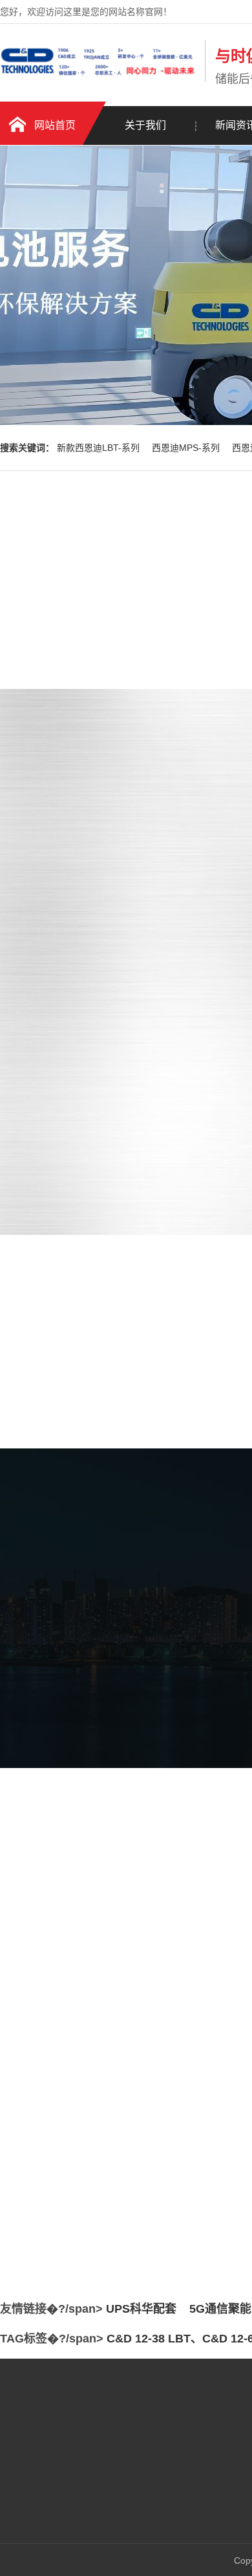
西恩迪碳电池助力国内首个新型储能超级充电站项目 (142, 2144)
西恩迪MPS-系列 (187, 448)
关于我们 (145, 125)
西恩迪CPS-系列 (144, 2527)
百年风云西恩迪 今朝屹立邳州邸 (103, 2170)
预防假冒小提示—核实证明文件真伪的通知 (124, 2197)
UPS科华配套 (141, 2309)
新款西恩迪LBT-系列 (100, 448)
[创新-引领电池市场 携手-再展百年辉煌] (110, 2106)
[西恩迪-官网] (99, 80)
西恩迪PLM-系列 (144, 2488)
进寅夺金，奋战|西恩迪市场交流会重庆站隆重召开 (139, 2223)
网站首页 (55, 125)
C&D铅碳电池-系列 (149, 2507)
